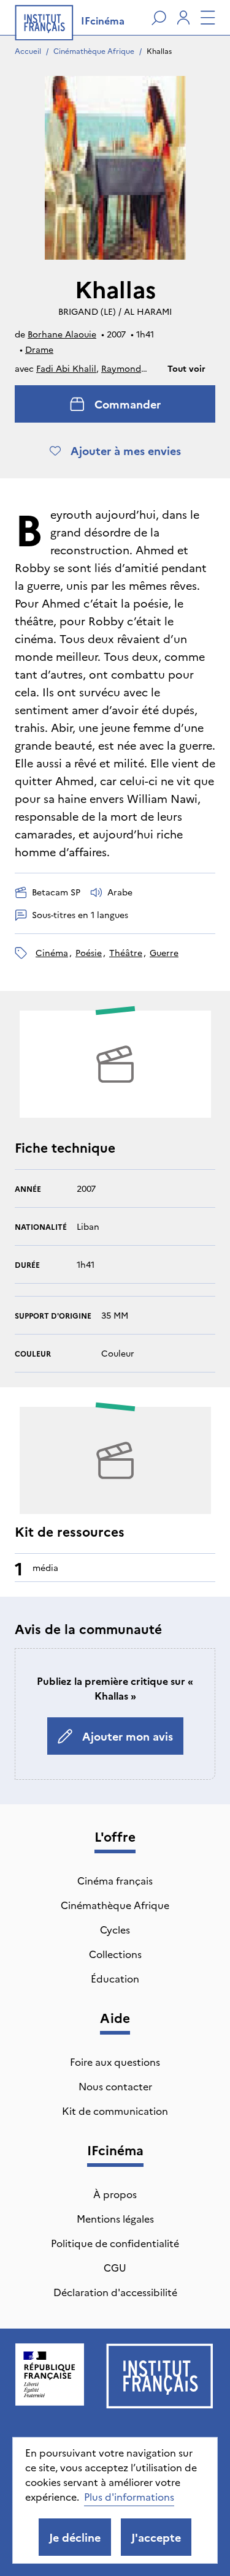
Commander (128, 404)
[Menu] (208, 18)
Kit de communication (115, 2111)
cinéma (52, 952)
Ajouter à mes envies (126, 450)
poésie (89, 952)
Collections (115, 1954)
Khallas (159, 51)
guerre (164, 952)
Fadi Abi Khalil (66, 368)
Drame (39, 349)
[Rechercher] (159, 18)
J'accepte (156, 2537)
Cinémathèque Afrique (94, 51)
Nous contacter (115, 2086)
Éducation (115, 1978)
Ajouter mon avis (128, 1736)
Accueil (28, 51)
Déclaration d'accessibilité (115, 2292)
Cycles (115, 1929)
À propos (115, 2194)
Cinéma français (115, 1880)
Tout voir (186, 368)
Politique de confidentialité (115, 2243)
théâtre (126, 952)
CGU (115, 2267)
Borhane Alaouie (62, 334)
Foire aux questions (115, 2062)
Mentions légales (115, 2218)
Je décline (75, 2537)
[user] (183, 18)
